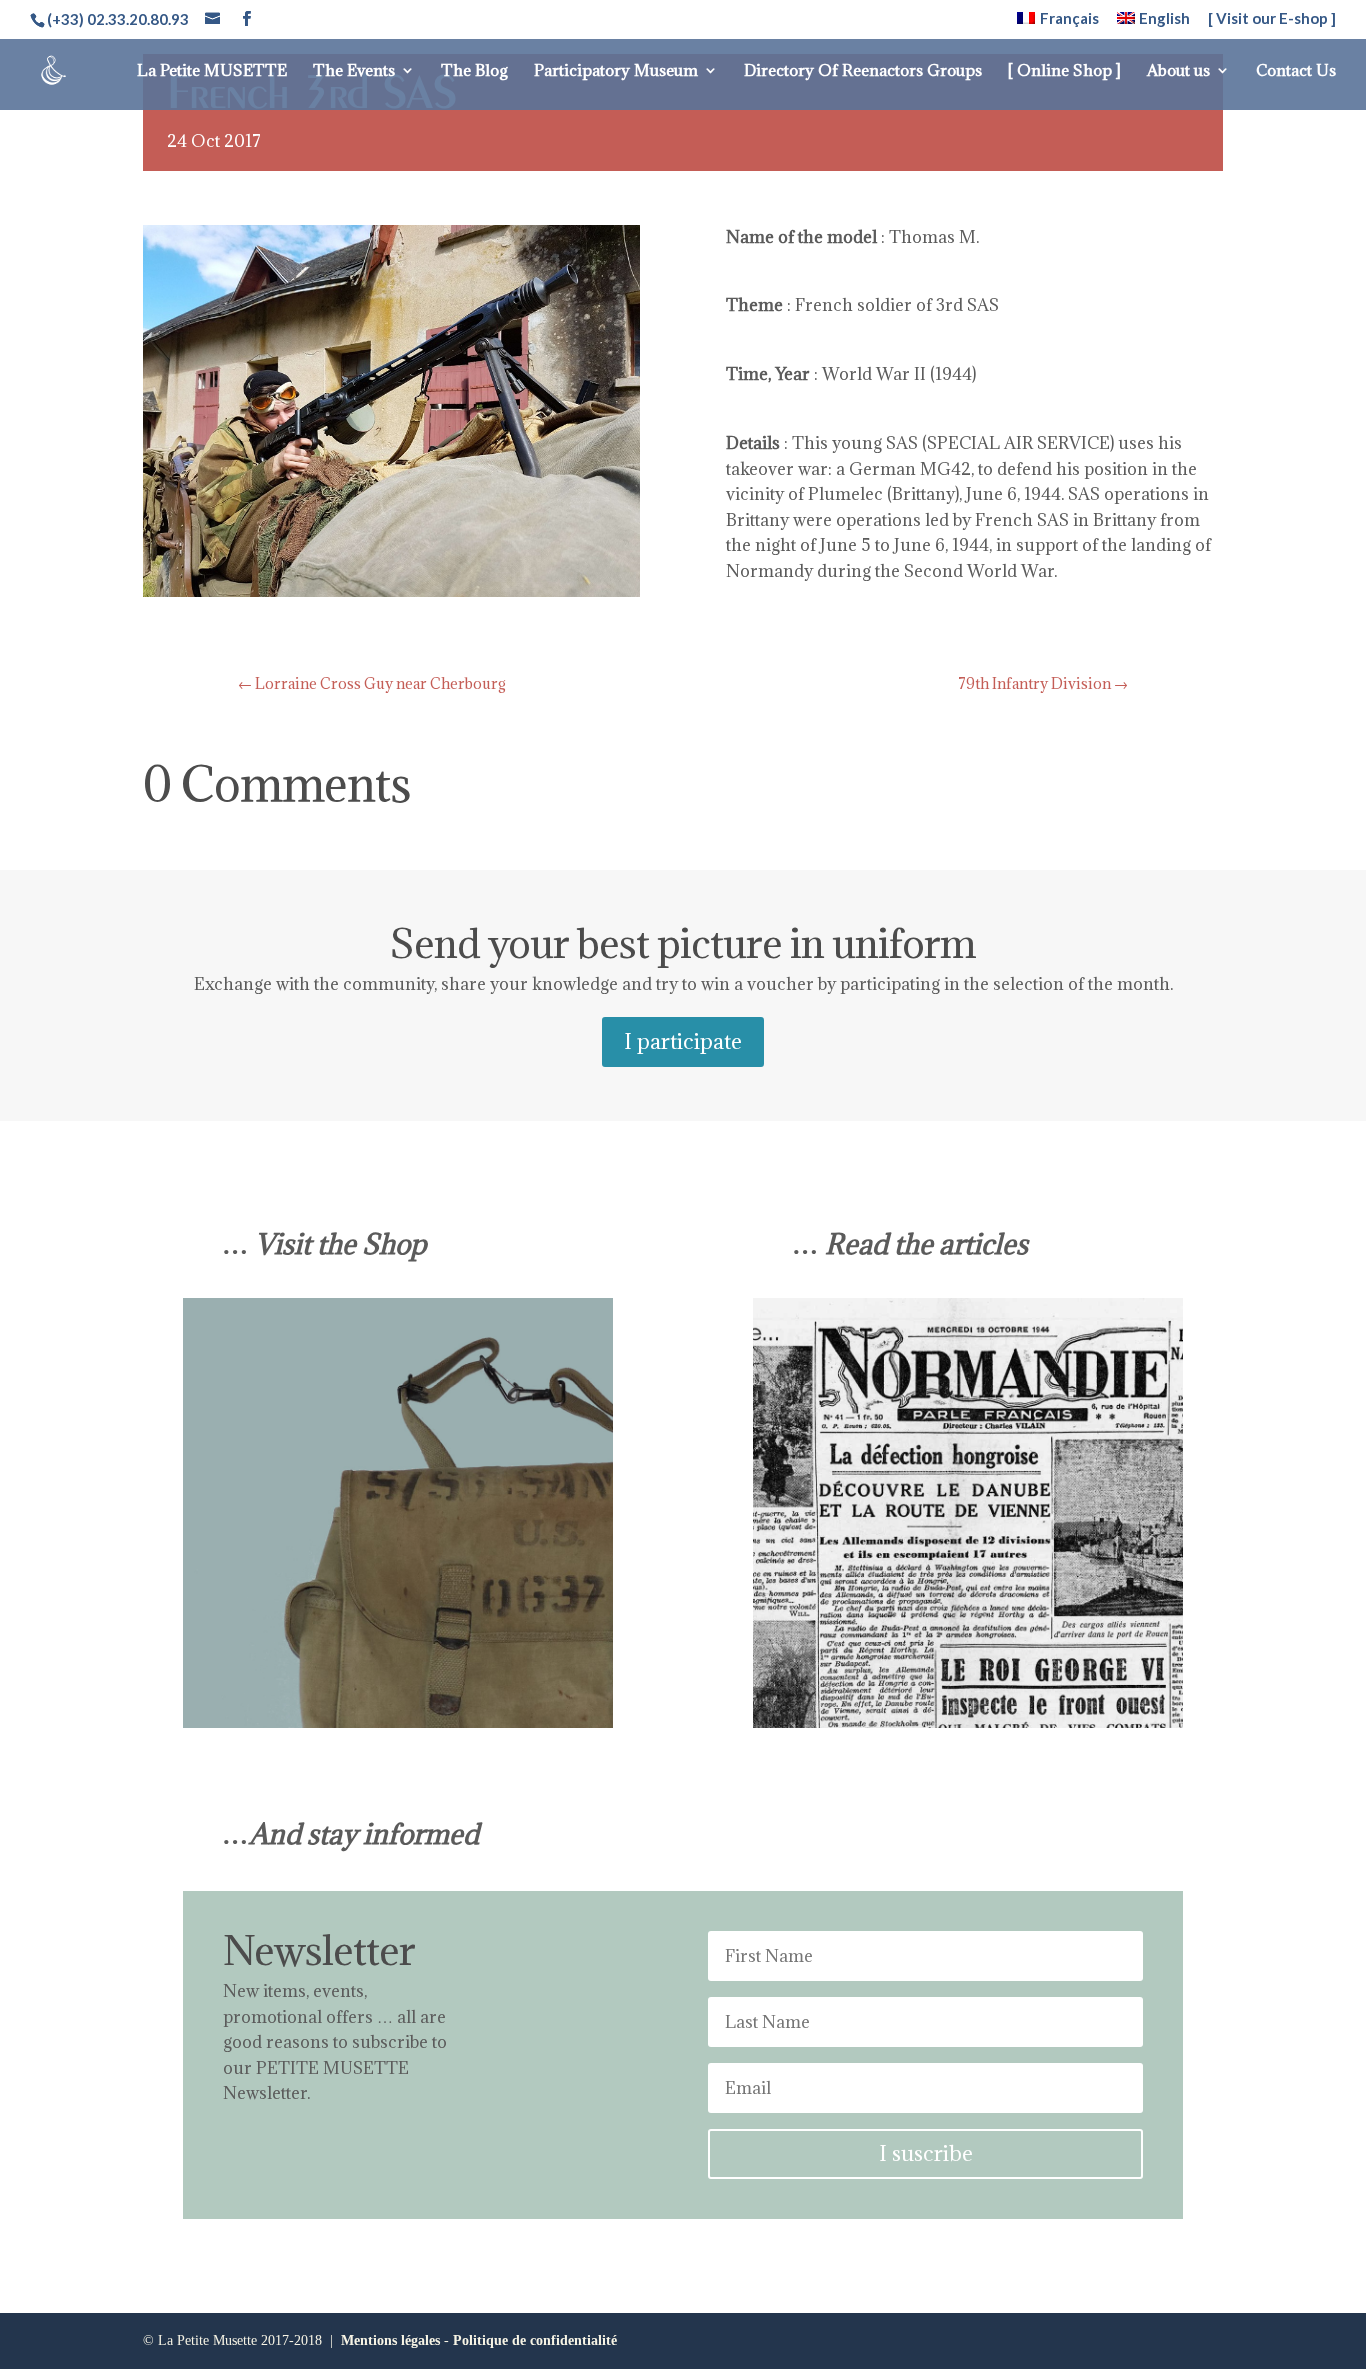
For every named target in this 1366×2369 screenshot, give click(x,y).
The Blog (474, 71)
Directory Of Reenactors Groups (863, 71)
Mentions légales (390, 2340)
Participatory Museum (616, 71)
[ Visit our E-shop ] (1272, 19)
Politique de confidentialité (535, 2340)
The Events (354, 71)
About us (1178, 71)
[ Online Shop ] (1064, 71)
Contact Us (1296, 71)
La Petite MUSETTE (212, 71)
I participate (683, 1041)
